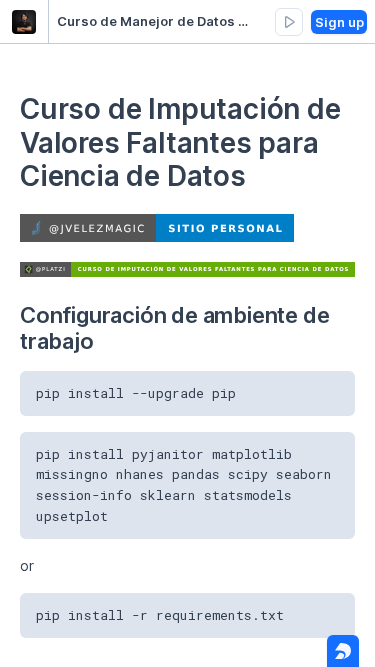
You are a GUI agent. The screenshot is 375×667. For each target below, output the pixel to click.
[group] (289, 22)
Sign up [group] (339, 22)
